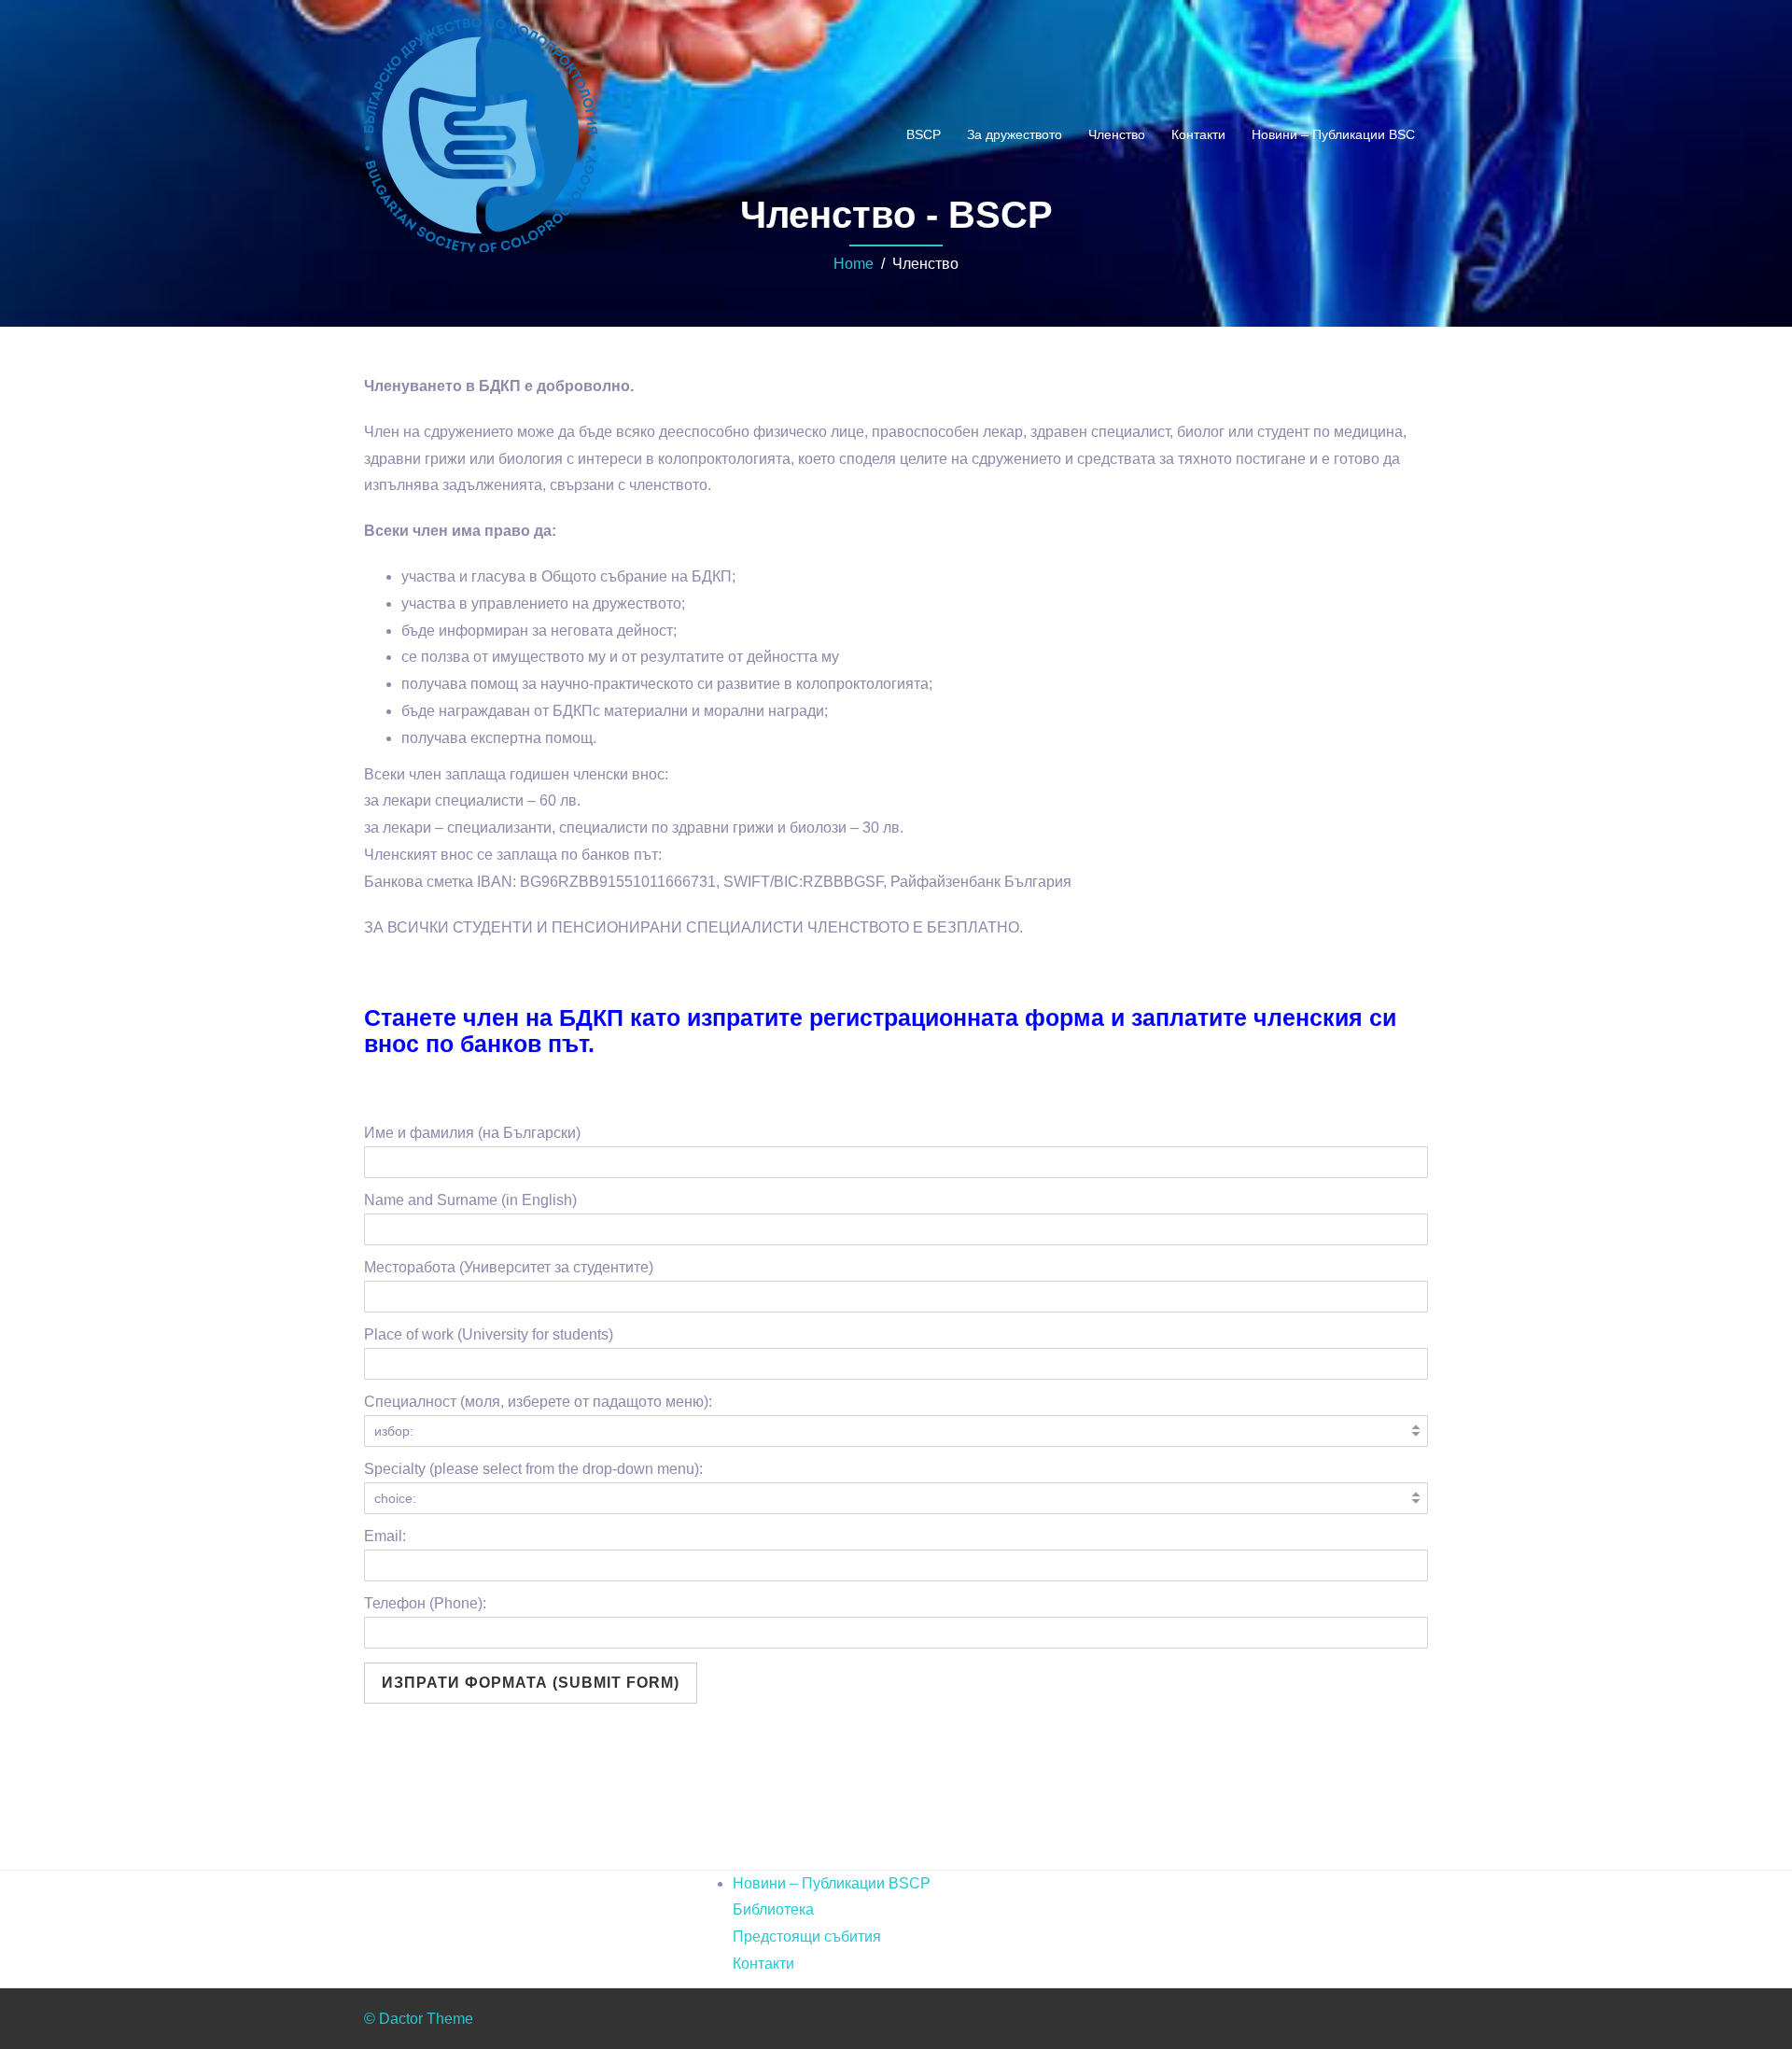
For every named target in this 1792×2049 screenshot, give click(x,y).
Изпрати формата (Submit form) (531, 1683)
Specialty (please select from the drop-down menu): (533, 1469)
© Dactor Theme (419, 2019)
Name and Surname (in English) (470, 1200)
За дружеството (1015, 134)
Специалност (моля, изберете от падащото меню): (538, 1402)
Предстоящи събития (807, 1937)
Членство (1117, 134)
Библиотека (773, 1909)
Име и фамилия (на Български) (472, 1133)
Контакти (1198, 134)
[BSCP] (481, 134)
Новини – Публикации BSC (1333, 134)
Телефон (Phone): (425, 1603)
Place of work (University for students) (489, 1334)
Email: (385, 1536)
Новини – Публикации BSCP (832, 1883)
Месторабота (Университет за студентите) (509, 1267)
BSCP (924, 134)
